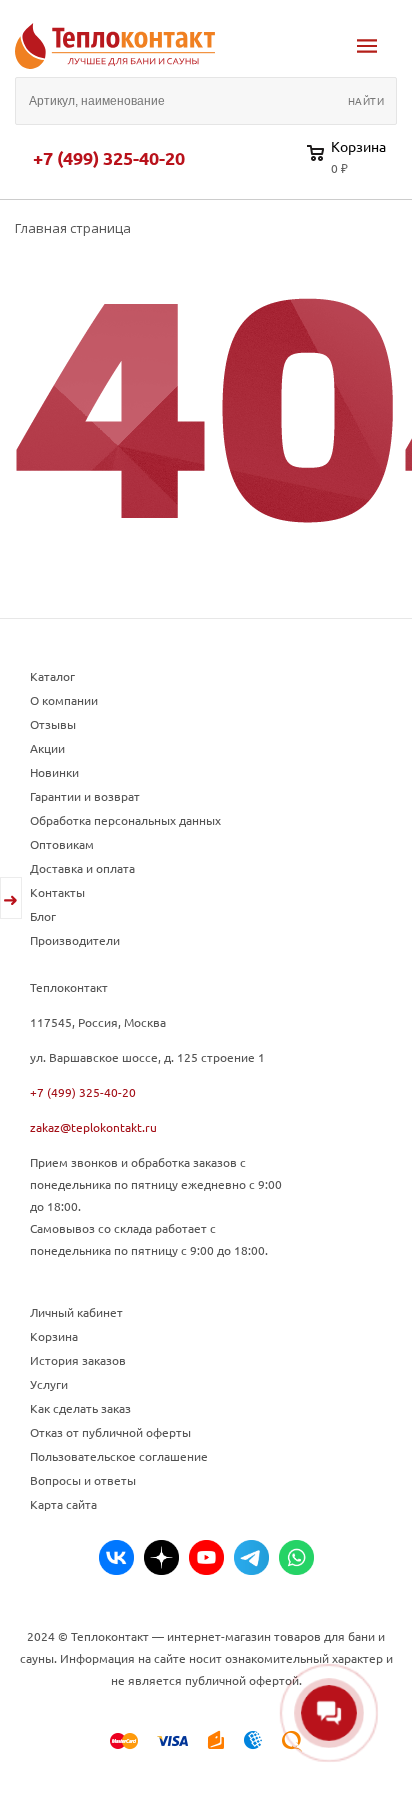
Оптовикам (62, 844)
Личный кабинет (76, 1312)
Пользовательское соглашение (119, 1456)
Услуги (49, 1384)
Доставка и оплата (82, 868)
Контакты (57, 892)
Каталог (52, 676)
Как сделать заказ (80, 1408)
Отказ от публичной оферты (110, 1432)
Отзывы (53, 724)
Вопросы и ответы (83, 1480)
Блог (43, 916)
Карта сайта (63, 1504)
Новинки (54, 772)
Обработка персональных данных (125, 820)
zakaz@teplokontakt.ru (93, 1127)
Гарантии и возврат (85, 796)
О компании (64, 700)
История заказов (78, 1360)
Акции (47, 748)
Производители (75, 940)
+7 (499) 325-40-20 (109, 158)
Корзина (54, 1336)
